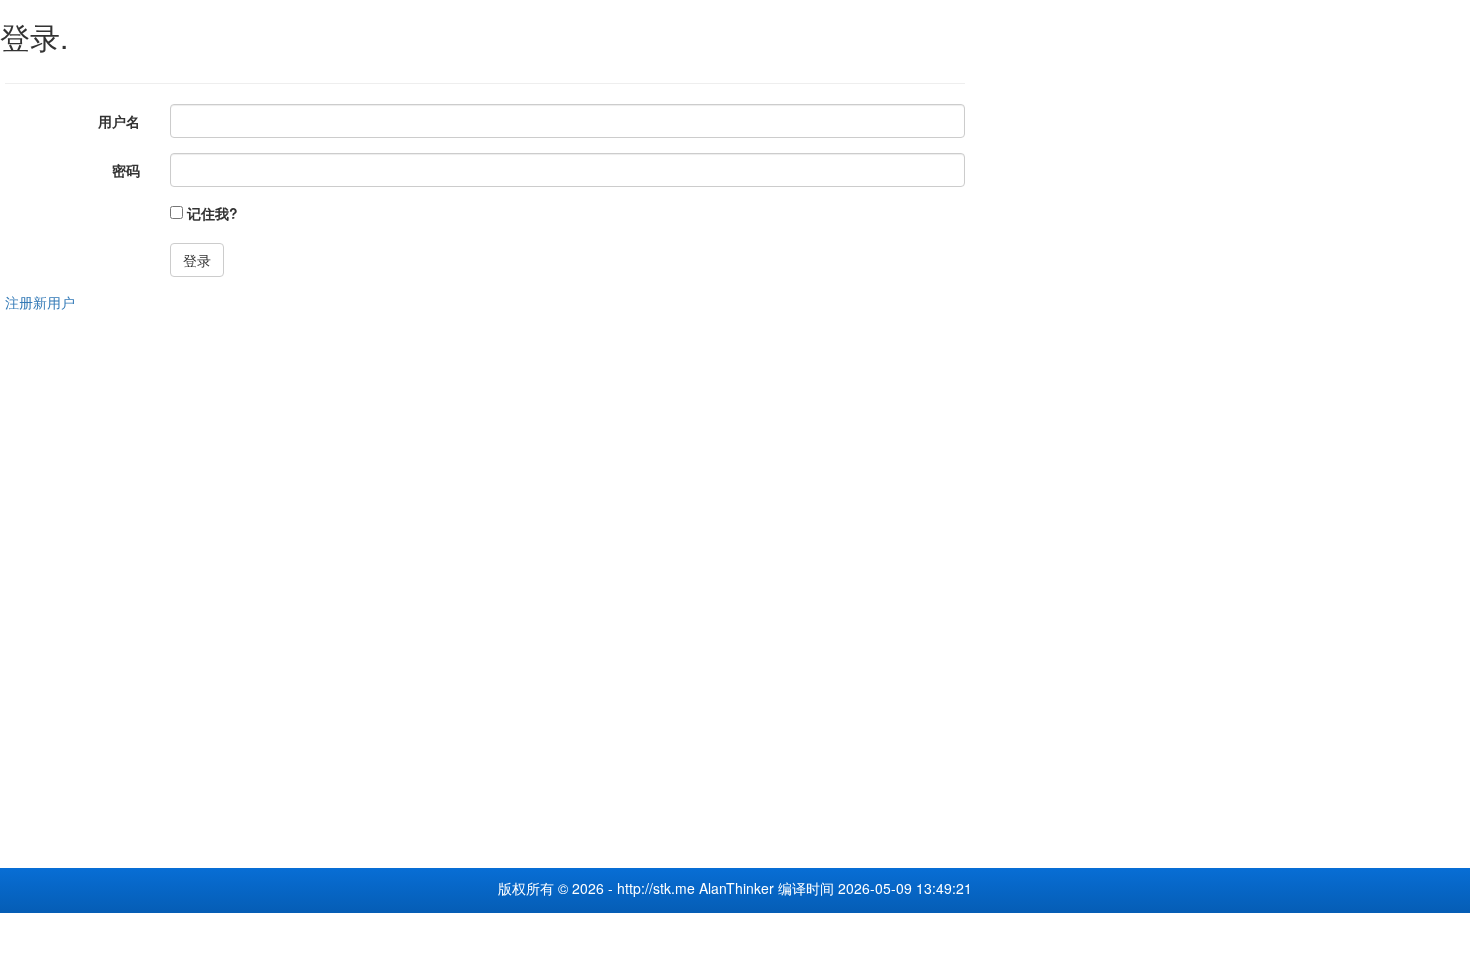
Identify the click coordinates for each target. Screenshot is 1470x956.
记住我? (212, 213)
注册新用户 (40, 302)
